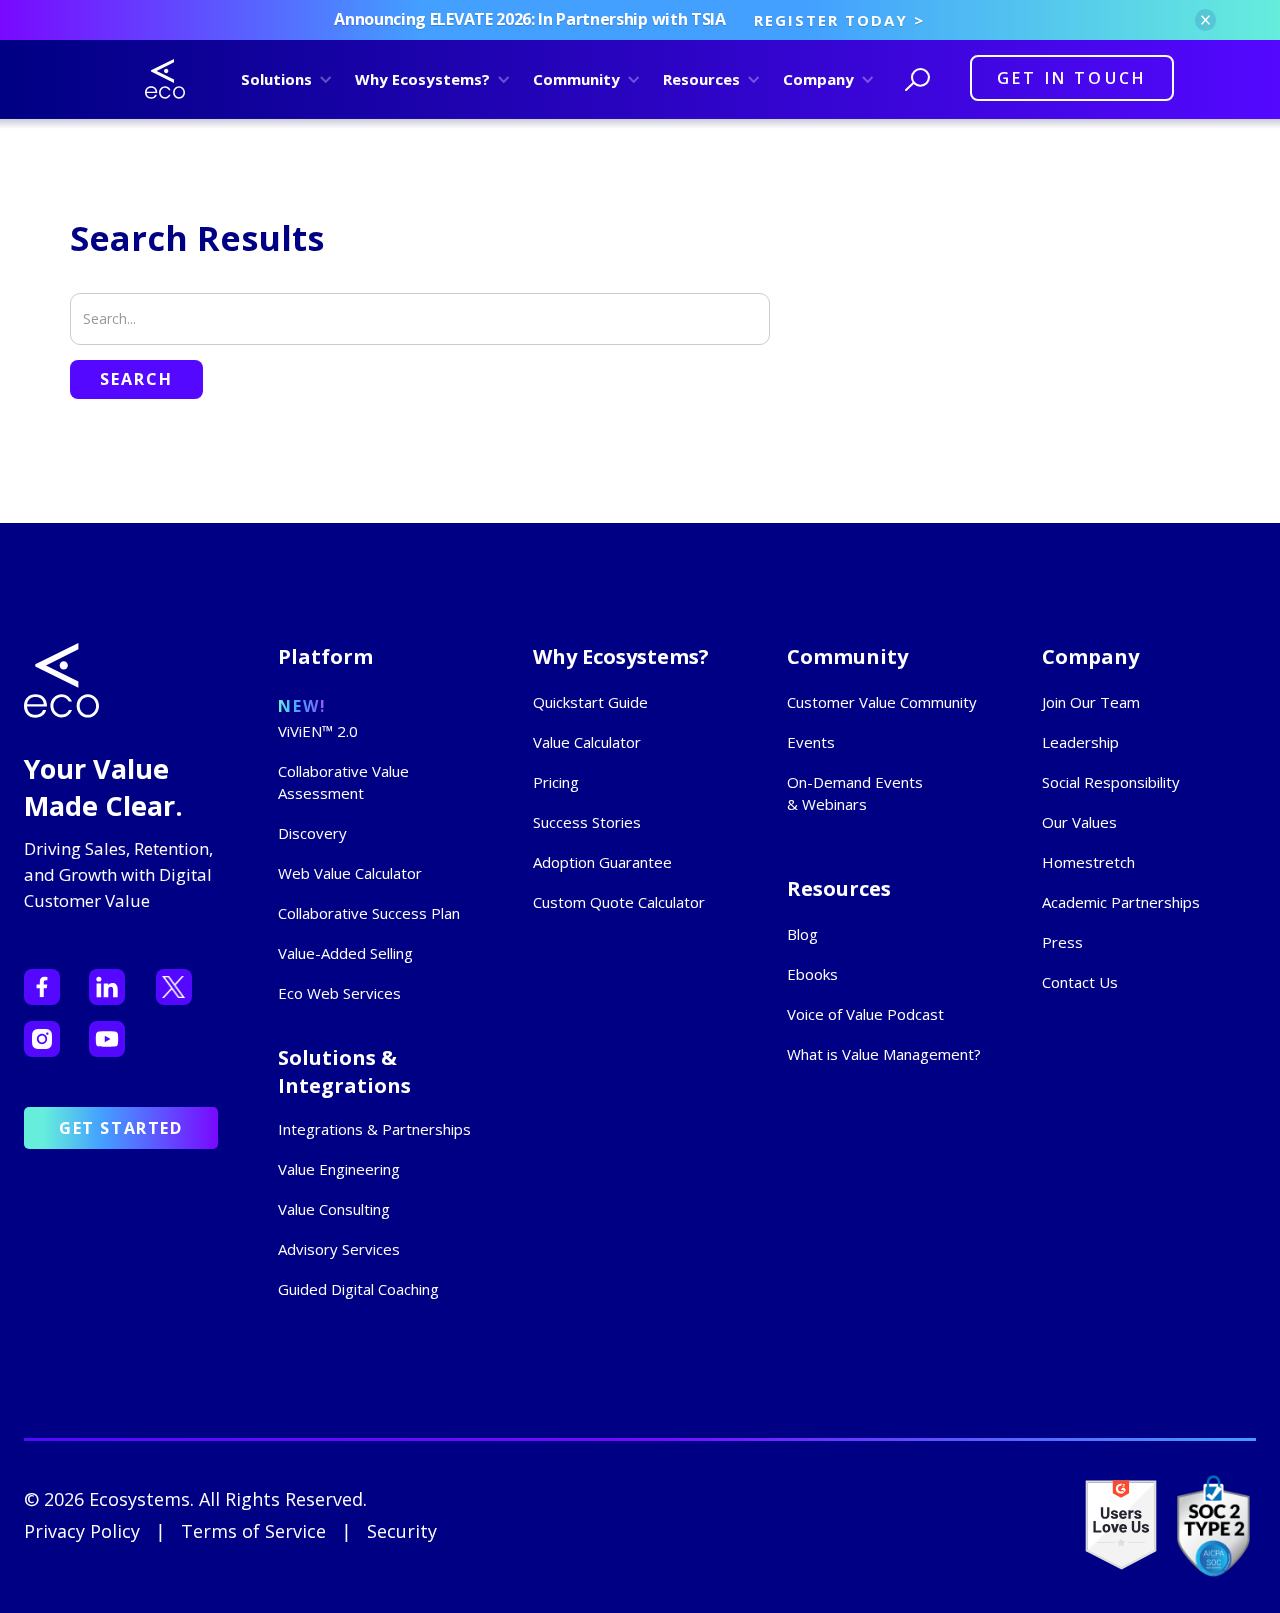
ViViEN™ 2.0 (318, 731)
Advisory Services (339, 1249)
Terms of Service (253, 1531)
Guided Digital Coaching (358, 1289)
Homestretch (1088, 862)
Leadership (1080, 742)
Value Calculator (587, 742)
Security (402, 1531)
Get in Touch (1072, 78)
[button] (283, 79)
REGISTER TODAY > (839, 20)
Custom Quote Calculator (619, 902)
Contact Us (1080, 982)
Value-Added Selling (345, 953)
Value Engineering (339, 1169)
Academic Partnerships (1121, 902)
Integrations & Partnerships (374, 1129)
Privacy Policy (82, 1531)
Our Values (1079, 822)
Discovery (312, 833)
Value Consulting (334, 1209)
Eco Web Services (339, 993)
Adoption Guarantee (602, 862)
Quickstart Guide (590, 702)
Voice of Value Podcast (865, 1014)
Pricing (556, 782)
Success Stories (587, 822)
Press (1062, 942)
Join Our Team (1091, 702)
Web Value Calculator (350, 873)
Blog (802, 934)
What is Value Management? (884, 1054)
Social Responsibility (1111, 782)
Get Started (121, 1128)
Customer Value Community (882, 702)
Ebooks (812, 974)
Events (811, 742)
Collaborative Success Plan (369, 913)
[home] (165, 79)
